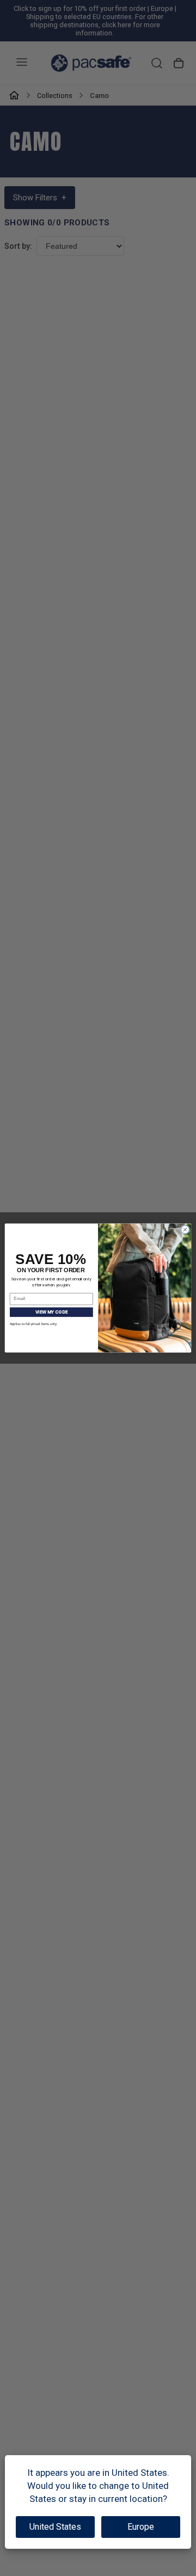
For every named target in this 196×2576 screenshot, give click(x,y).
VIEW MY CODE (51, 1312)
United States (55, 2527)
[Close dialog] (185, 1229)
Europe (141, 2527)
